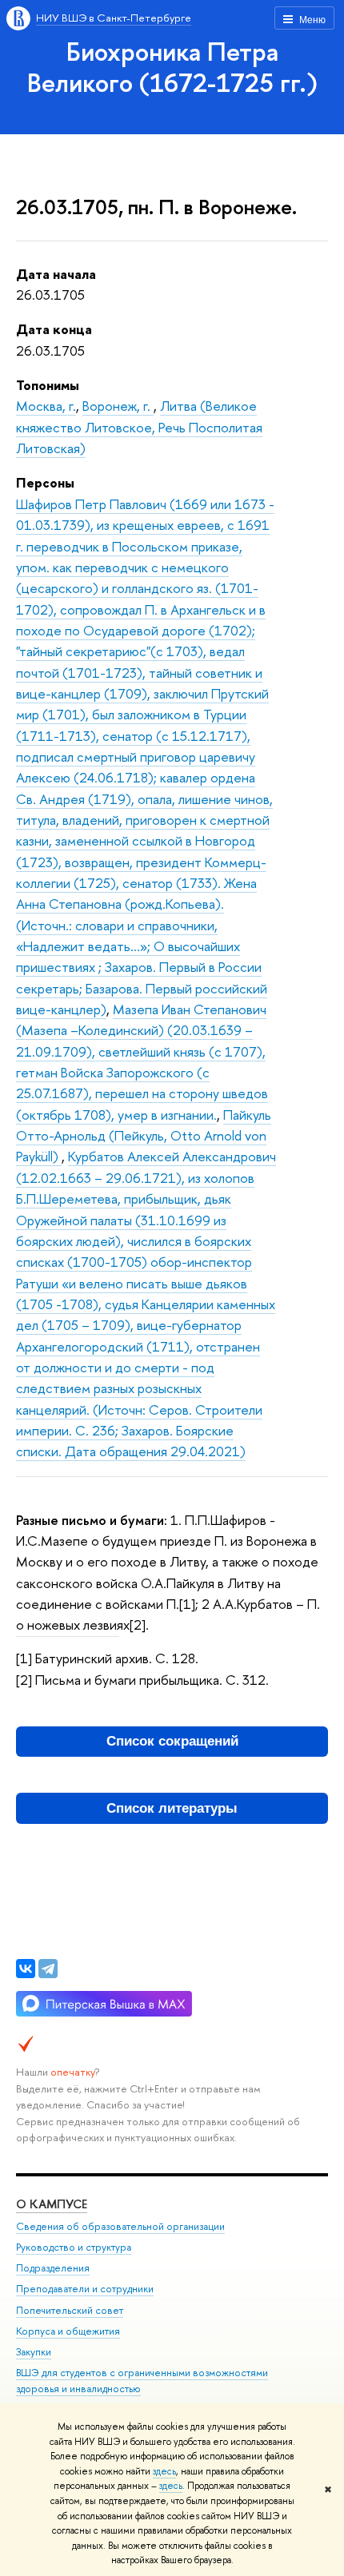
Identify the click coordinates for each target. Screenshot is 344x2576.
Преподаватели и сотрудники (85, 2289)
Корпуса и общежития (68, 2331)
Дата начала (56, 274)
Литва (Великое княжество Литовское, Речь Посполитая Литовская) (139, 427)
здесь (164, 2471)
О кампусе (52, 2204)
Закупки (34, 2352)
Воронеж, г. (118, 406)
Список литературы (172, 1808)
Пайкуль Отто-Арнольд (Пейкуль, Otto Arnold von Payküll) (144, 1136)
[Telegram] (48, 1969)
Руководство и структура (74, 2247)
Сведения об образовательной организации (120, 2226)
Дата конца (54, 329)
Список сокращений (172, 1741)
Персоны (45, 482)
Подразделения (53, 2268)
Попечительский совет (70, 2310)
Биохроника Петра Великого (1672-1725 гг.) (172, 67)
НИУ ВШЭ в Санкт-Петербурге (114, 18)
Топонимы (48, 385)
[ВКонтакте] (26, 1969)
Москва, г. (46, 406)
